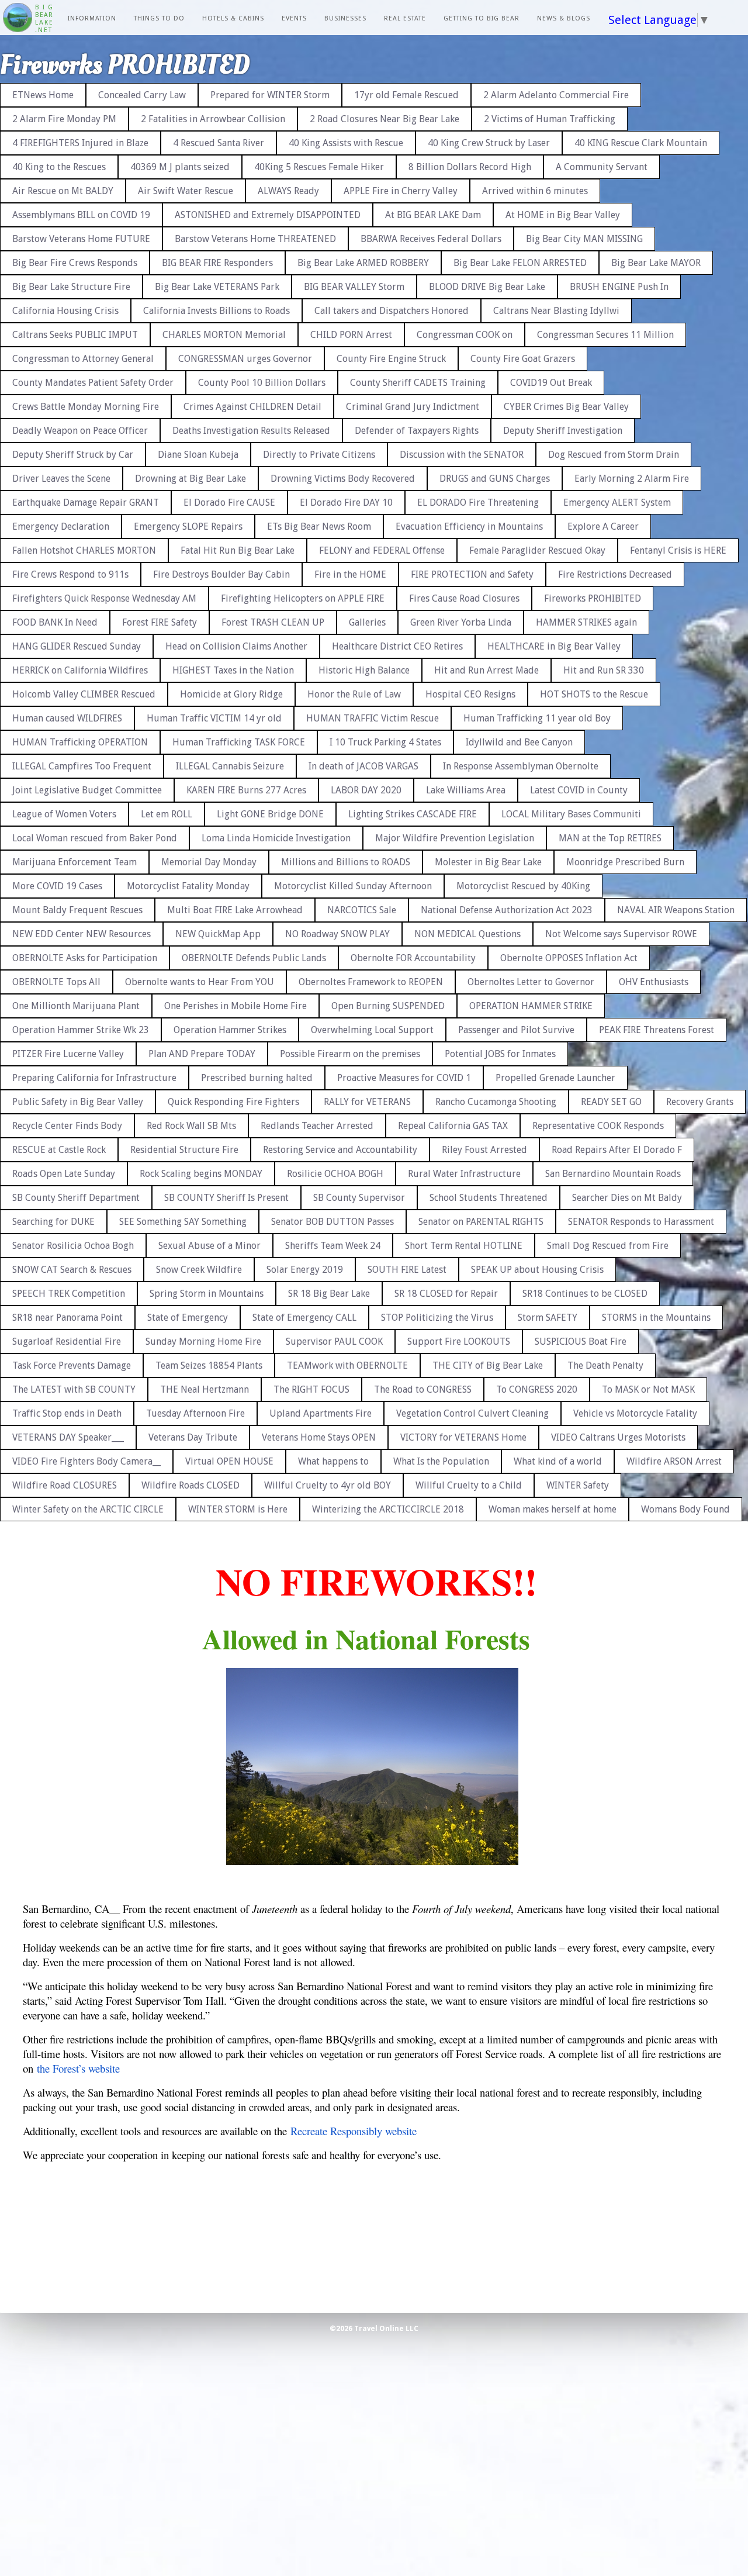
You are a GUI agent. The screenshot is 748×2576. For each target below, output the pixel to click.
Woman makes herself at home (553, 1509)
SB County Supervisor (359, 1198)
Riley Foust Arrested (484, 1150)
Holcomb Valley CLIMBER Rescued (84, 694)
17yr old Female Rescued (406, 95)
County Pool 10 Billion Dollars (262, 383)
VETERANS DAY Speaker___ (68, 1437)
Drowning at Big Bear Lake (191, 479)
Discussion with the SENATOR (462, 455)
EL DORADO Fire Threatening (478, 503)
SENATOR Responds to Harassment (641, 1222)
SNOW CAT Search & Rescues (72, 1270)
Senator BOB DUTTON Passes (333, 1222)
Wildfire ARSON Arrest (674, 1461)
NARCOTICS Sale (362, 910)
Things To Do (159, 18)
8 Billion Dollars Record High (470, 167)
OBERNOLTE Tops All (56, 982)
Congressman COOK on (465, 335)
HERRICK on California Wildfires (80, 670)
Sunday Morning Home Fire (203, 1341)
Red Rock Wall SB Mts (191, 1126)
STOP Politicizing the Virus (437, 1318)
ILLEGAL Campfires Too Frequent (82, 766)
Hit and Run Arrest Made (486, 670)
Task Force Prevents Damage (72, 1365)
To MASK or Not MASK (648, 1389)
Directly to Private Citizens (319, 455)
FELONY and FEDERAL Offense (382, 550)
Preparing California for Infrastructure (94, 1078)
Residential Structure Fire (184, 1150)
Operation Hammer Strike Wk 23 (81, 1030)
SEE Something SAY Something (183, 1222)
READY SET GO (611, 1102)
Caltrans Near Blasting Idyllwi (556, 311)
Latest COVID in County (579, 790)
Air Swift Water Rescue (186, 191)
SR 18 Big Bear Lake (329, 1294)
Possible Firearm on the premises (350, 1054)
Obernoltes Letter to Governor (531, 982)
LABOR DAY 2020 (366, 790)
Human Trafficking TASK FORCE (239, 742)
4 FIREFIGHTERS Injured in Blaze (80, 143)
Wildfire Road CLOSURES (65, 1485)
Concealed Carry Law (142, 95)
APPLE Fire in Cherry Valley (401, 191)
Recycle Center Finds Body (67, 1126)
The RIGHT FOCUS (311, 1389)
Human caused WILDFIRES (67, 718)
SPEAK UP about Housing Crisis (537, 1270)
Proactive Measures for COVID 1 (404, 1078)
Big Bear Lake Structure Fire (71, 287)
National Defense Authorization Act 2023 (507, 910)
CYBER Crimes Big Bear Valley (566, 407)
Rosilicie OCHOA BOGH (335, 1174)
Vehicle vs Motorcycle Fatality (635, 1413)
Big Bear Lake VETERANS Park (217, 287)
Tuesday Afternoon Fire (195, 1413)
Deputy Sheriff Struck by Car (73, 455)
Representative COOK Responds (598, 1126)
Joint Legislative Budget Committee (87, 790)
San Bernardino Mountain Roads (613, 1174)
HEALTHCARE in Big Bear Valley (554, 646)
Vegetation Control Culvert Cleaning (472, 1413)
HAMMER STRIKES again (586, 622)
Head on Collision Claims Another (236, 646)
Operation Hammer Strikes (230, 1030)
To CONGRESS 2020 (537, 1389)
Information (92, 18)
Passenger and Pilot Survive (516, 1030)
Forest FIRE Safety (160, 622)
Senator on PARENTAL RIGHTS (481, 1222)
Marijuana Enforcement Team (75, 862)
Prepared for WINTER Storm (270, 95)
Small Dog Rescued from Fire (608, 1246)
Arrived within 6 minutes (535, 191)
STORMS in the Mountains (656, 1318)
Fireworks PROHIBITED (593, 598)
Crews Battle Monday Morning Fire (86, 407)
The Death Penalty (605, 1365)
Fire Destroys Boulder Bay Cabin (221, 574)
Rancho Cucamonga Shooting (496, 1102)
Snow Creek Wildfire (199, 1270)
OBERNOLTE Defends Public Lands (254, 958)
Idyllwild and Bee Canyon (519, 742)
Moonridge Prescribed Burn (625, 862)
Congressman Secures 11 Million (605, 335)
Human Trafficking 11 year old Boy (537, 718)
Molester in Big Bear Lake (488, 862)
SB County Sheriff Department (76, 1198)
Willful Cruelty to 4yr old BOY (328, 1485)
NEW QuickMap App (218, 934)
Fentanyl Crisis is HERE (678, 550)
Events (294, 18)
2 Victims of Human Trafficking (550, 119)
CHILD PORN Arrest (351, 335)
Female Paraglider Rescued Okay (537, 550)
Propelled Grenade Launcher (555, 1078)
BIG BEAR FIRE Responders (217, 263)
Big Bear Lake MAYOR (656, 263)
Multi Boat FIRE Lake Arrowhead (235, 910)
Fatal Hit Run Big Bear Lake (238, 550)
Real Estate (405, 18)
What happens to (333, 1461)
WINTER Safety (578, 1485)
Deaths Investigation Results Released (251, 431)
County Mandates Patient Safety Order (93, 383)
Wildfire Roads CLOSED (191, 1485)
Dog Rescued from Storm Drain (614, 455)
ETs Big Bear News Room (319, 526)
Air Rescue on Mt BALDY (63, 191)
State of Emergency (188, 1318)
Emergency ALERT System (617, 503)
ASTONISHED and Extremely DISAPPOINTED (268, 215)
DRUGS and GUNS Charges (495, 479)
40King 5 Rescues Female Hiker (319, 167)
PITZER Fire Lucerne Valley (68, 1054)
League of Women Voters (64, 814)
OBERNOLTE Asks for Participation (85, 958)
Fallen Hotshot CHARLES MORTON (84, 550)
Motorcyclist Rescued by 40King (523, 886)
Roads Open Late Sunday (64, 1174)
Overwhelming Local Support (372, 1030)
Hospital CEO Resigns (470, 694)
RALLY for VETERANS (367, 1102)
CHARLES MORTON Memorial (224, 335)
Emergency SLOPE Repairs (188, 526)
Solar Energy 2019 (305, 1270)
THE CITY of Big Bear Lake (488, 1365)
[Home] (18, 19)
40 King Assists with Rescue (346, 143)
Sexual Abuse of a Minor (209, 1246)
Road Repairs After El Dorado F (617, 1150)
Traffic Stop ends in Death (67, 1413)
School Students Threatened (489, 1198)
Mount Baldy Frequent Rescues (77, 910)
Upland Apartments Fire (321, 1413)
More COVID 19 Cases (57, 886)
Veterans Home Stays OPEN (319, 1437)
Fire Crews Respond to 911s (70, 574)
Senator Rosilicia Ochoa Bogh (73, 1246)
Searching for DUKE (53, 1222)
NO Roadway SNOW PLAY (337, 934)
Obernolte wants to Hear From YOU (200, 982)
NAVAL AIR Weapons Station (676, 910)
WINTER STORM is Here (238, 1509)
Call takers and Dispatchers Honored (392, 311)
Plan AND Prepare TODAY (202, 1054)
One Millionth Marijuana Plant (76, 1006)
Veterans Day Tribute (193, 1437)
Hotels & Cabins (233, 18)
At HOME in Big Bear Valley (563, 215)
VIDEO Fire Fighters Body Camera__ (86, 1461)
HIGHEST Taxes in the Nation (233, 670)
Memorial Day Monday (209, 862)
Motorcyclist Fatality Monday (188, 886)
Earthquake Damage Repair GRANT (86, 503)
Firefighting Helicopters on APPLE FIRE (303, 598)
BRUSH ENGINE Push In (619, 287)
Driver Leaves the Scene (61, 479)
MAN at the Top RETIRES (610, 838)
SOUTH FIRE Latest (407, 1270)
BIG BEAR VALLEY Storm (354, 287)
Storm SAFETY (548, 1318)
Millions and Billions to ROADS (346, 862)
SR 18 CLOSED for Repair (446, 1294)
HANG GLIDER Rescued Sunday (77, 646)
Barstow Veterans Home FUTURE (81, 239)
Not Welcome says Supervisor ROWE (621, 934)
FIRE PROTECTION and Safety (472, 574)
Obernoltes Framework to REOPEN (371, 982)
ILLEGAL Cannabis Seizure (230, 766)
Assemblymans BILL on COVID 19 (81, 215)
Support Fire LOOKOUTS (459, 1341)
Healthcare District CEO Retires (397, 646)
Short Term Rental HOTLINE (464, 1246)
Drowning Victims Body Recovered (343, 479)
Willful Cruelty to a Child (469, 1485)
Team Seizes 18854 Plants (209, 1365)
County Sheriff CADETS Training (418, 383)
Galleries (367, 622)
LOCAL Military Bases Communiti (571, 814)
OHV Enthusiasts (654, 982)
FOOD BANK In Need (55, 622)
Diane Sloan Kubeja (198, 455)
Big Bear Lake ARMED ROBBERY (363, 263)
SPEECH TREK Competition (69, 1294)
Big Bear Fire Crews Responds (75, 263)
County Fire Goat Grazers (523, 359)
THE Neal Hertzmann (205, 1389)
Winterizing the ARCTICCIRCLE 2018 (388, 1509)
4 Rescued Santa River (219, 143)
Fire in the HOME (350, 574)
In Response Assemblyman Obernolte (521, 766)
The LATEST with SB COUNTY (74, 1389)
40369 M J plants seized (180, 167)
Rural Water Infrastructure (464, 1174)
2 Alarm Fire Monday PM (64, 119)
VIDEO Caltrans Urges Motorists (618, 1437)
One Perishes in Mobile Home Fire (236, 1006)
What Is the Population (441, 1461)
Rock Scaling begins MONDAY (201, 1174)
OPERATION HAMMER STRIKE (531, 1006)
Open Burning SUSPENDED (388, 1006)
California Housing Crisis (65, 311)
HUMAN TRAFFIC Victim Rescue (373, 718)
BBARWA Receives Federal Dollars (431, 239)
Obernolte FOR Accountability (413, 958)
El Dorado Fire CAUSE (229, 503)
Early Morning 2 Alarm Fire (632, 479)
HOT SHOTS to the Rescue (594, 694)
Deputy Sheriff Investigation (563, 431)
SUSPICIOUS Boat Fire (581, 1341)
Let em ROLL (167, 814)
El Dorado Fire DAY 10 (346, 503)
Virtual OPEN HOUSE (229, 1461)
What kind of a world (558, 1461)
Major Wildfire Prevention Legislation (455, 838)
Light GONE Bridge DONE (270, 814)
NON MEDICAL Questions (467, 934)
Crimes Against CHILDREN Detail (252, 407)
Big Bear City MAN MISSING (584, 239)
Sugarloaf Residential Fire (67, 1341)
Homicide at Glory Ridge (231, 694)
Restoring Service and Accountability (340, 1150)
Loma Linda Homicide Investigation (276, 838)
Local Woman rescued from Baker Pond (95, 838)
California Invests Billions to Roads (217, 311)
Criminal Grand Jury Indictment (413, 407)
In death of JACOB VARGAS (363, 766)
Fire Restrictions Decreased (615, 574)
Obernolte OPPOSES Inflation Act (569, 958)
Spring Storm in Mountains (207, 1294)
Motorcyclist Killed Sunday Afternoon (353, 886)
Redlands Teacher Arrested (317, 1126)
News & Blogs (564, 18)
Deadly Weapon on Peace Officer (80, 431)
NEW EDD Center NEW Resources (82, 934)
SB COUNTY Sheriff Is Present (226, 1198)
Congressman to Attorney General (83, 359)
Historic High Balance (364, 670)
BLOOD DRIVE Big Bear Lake (487, 287)
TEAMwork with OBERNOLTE (347, 1365)
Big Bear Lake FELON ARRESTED (520, 263)
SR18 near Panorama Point (67, 1318)
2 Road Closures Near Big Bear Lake (385, 119)
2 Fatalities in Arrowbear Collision (213, 119)
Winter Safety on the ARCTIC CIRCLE (88, 1509)
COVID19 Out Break (551, 383)
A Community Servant (602, 167)
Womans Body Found (685, 1509)
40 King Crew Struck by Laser (489, 143)
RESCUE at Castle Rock (59, 1150)
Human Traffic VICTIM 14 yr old (214, 718)
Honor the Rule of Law (354, 694)
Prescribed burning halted (257, 1078)
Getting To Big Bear (482, 18)
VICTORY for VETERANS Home (463, 1437)
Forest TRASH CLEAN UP (273, 622)
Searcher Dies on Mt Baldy (627, 1198)
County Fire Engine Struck (391, 359)
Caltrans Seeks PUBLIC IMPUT (75, 335)
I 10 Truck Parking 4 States (385, 742)
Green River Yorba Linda (461, 622)
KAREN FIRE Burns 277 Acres (246, 790)
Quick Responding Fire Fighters (233, 1102)
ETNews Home (43, 95)
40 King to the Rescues (59, 167)
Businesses (345, 18)
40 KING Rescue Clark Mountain (641, 143)
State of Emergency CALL (304, 1318)
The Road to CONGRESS (423, 1389)
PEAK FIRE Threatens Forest (657, 1030)
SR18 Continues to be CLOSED (585, 1294)
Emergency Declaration (61, 526)
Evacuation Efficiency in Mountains (469, 526)
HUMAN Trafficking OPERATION (80, 742)
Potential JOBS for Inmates (500, 1054)
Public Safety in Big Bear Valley (78, 1102)
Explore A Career (603, 526)
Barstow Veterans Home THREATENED (255, 239)
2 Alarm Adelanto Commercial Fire (556, 95)
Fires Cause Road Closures (464, 598)
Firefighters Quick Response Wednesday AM (104, 598)
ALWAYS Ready (288, 191)
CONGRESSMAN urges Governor (245, 359)
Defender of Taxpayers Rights (417, 431)
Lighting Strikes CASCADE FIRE (413, 814)
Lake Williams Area (466, 790)
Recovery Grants (700, 1102)
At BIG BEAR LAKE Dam (433, 215)
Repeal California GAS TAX (453, 1126)
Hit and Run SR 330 (604, 670)
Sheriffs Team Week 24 (333, 1246)
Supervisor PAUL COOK (334, 1341)
